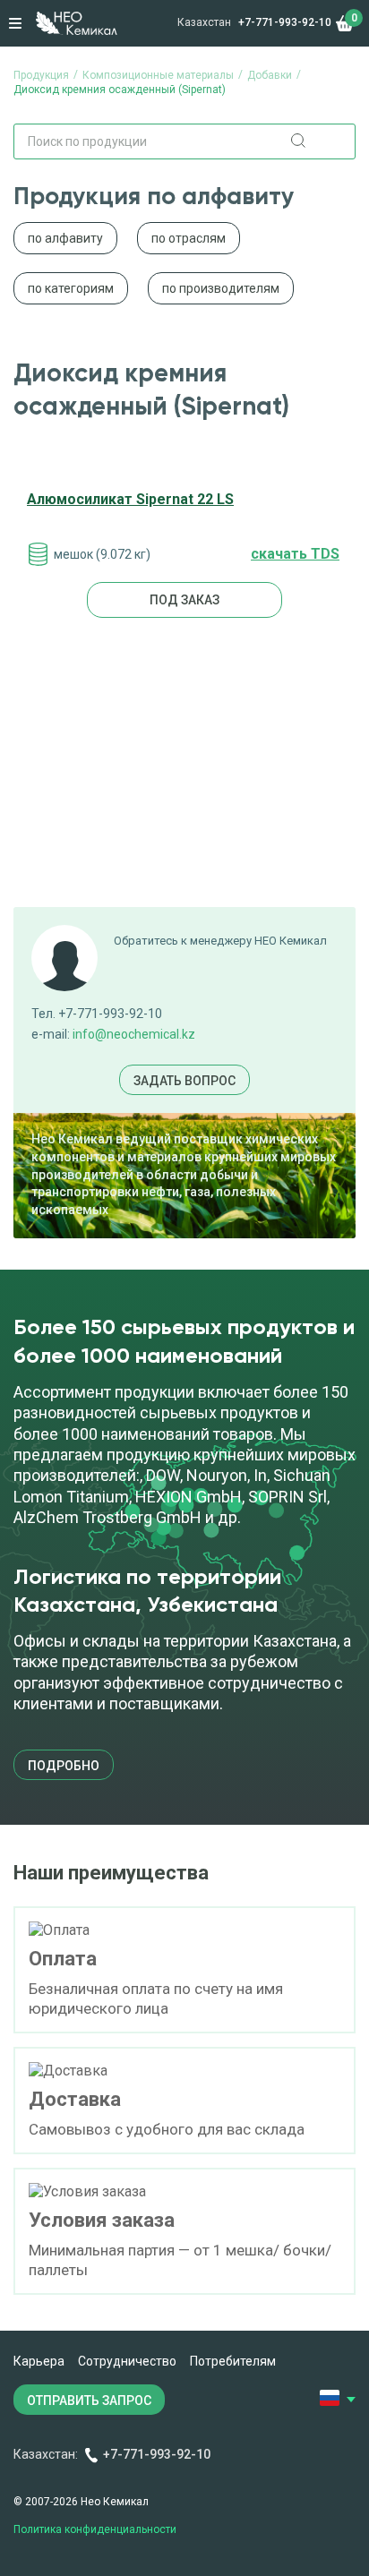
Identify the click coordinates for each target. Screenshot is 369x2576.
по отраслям (189, 238)
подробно (64, 1766)
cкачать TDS (295, 554)
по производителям (221, 288)
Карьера (39, 2361)
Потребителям (233, 2361)
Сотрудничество (127, 2361)
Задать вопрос (184, 1081)
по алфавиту (65, 238)
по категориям (71, 288)
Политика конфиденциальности (95, 2529)
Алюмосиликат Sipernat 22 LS (130, 499)
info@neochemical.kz (134, 1034)
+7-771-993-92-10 (285, 22)
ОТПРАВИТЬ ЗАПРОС (89, 2401)
